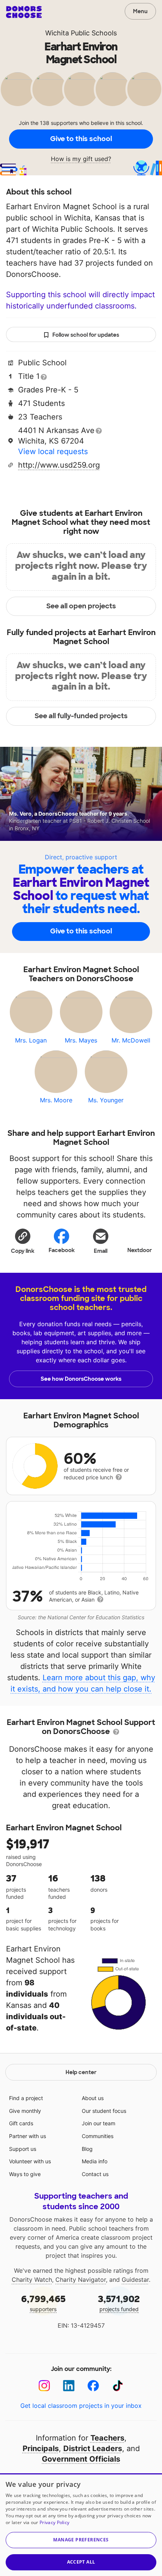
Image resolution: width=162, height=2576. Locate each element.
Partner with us (28, 2136)
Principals (41, 2448)
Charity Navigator (81, 2280)
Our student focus (104, 2111)
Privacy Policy (54, 2522)
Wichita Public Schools (81, 33)
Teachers (107, 2438)
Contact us (95, 2174)
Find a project (26, 2098)
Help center (81, 2072)
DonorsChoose (24, 12)
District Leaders (93, 2448)
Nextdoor (140, 1250)
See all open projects (81, 606)
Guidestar (135, 2280)
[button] (23, 1241)
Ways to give (25, 2174)
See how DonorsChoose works (81, 1379)
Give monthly (25, 2111)
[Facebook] (93, 2386)
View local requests (53, 451)
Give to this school (81, 139)
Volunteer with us (30, 2161)
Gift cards (21, 2123)
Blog (87, 2149)
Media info (95, 2161)
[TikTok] (118, 2386)
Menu (140, 11)
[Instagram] (44, 2386)
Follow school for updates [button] (86, 335)
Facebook (62, 1250)
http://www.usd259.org (59, 465)
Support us (23, 2149)
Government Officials (81, 2459)
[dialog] (81, 2525)
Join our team (99, 2123)
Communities (98, 2136)
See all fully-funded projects (81, 716)
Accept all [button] (81, 2562)
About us (93, 2098)
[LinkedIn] (69, 2386)
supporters (43, 2303)
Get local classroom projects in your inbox (81, 2406)
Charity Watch (32, 2280)
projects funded (119, 2303)
